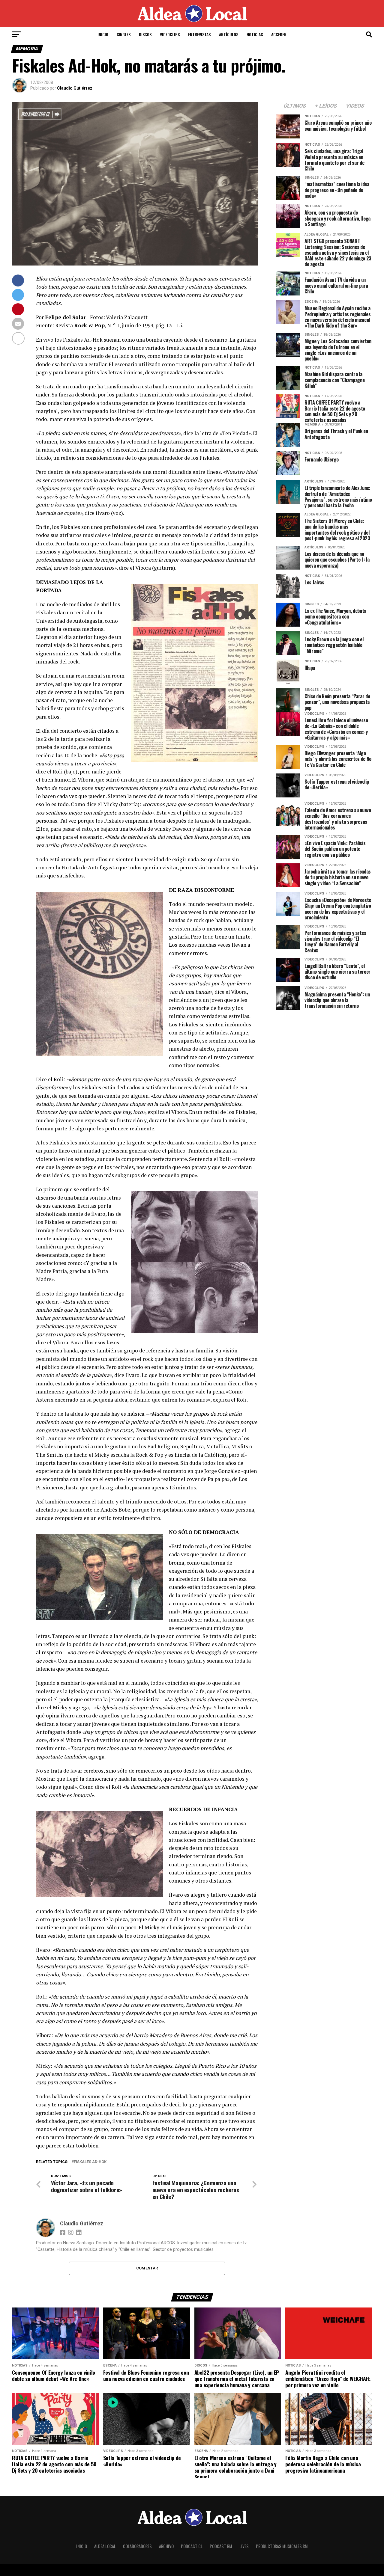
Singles (124, 34)
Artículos (229, 34)
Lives (244, 2546)
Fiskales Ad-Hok (90, 2162)
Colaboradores (137, 2546)
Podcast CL (192, 2546)
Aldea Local (105, 2546)
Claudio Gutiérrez (75, 88)
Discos (145, 34)
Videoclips (170, 34)
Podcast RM (221, 2546)
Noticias (255, 34)
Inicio (103, 34)
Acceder (279, 34)
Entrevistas (199, 34)
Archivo (166, 2546)
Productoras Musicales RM (282, 2546)
